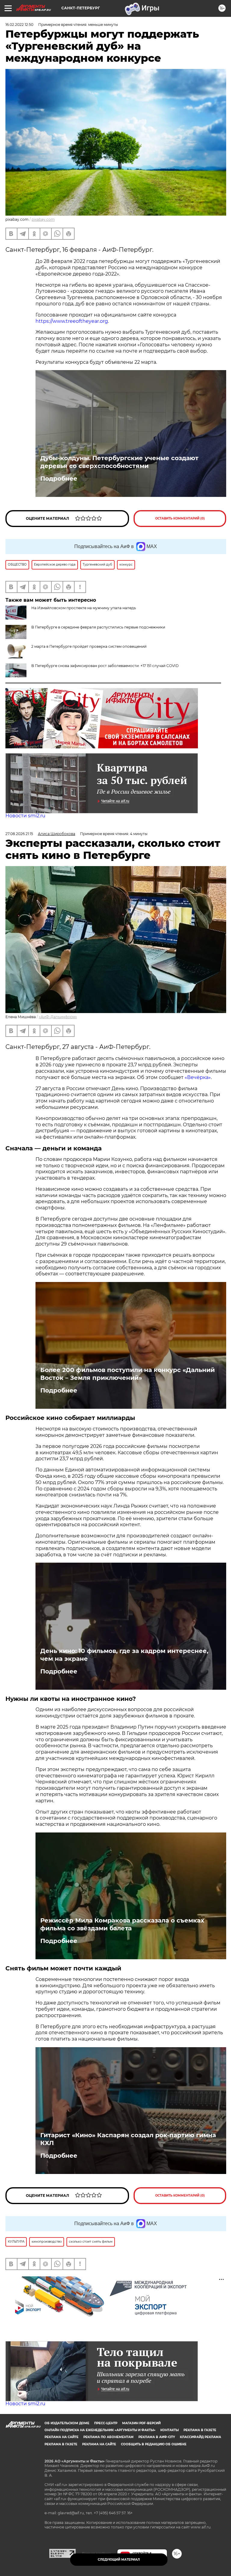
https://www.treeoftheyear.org (72, 321)
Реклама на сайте (62, 2437)
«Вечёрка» (198, 1077)
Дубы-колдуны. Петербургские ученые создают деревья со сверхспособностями (119, 462)
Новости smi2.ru (25, 816)
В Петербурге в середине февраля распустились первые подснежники (98, 627)
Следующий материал (119, 2560)
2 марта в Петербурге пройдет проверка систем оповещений (89, 646)
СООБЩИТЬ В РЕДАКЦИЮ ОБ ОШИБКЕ (154, 2444)
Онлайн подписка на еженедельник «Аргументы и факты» (100, 2430)
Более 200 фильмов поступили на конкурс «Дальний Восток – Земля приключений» (128, 1374)
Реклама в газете (200, 2430)
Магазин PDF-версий (141, 2423)
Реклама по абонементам (108, 2437)
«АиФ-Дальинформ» (58, 1017)
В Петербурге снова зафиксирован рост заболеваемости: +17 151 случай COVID (105, 666)
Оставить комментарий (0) (180, 518)
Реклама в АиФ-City (157, 2437)
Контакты (169, 2430)
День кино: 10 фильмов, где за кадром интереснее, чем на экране (124, 1655)
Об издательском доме (67, 2423)
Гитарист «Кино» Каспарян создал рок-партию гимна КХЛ (128, 2139)
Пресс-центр (106, 2423)
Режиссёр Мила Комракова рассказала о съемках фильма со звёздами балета (122, 1924)
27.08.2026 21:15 (19, 834)
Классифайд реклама (200, 2437)
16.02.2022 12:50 (19, 25)
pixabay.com (43, 219)
